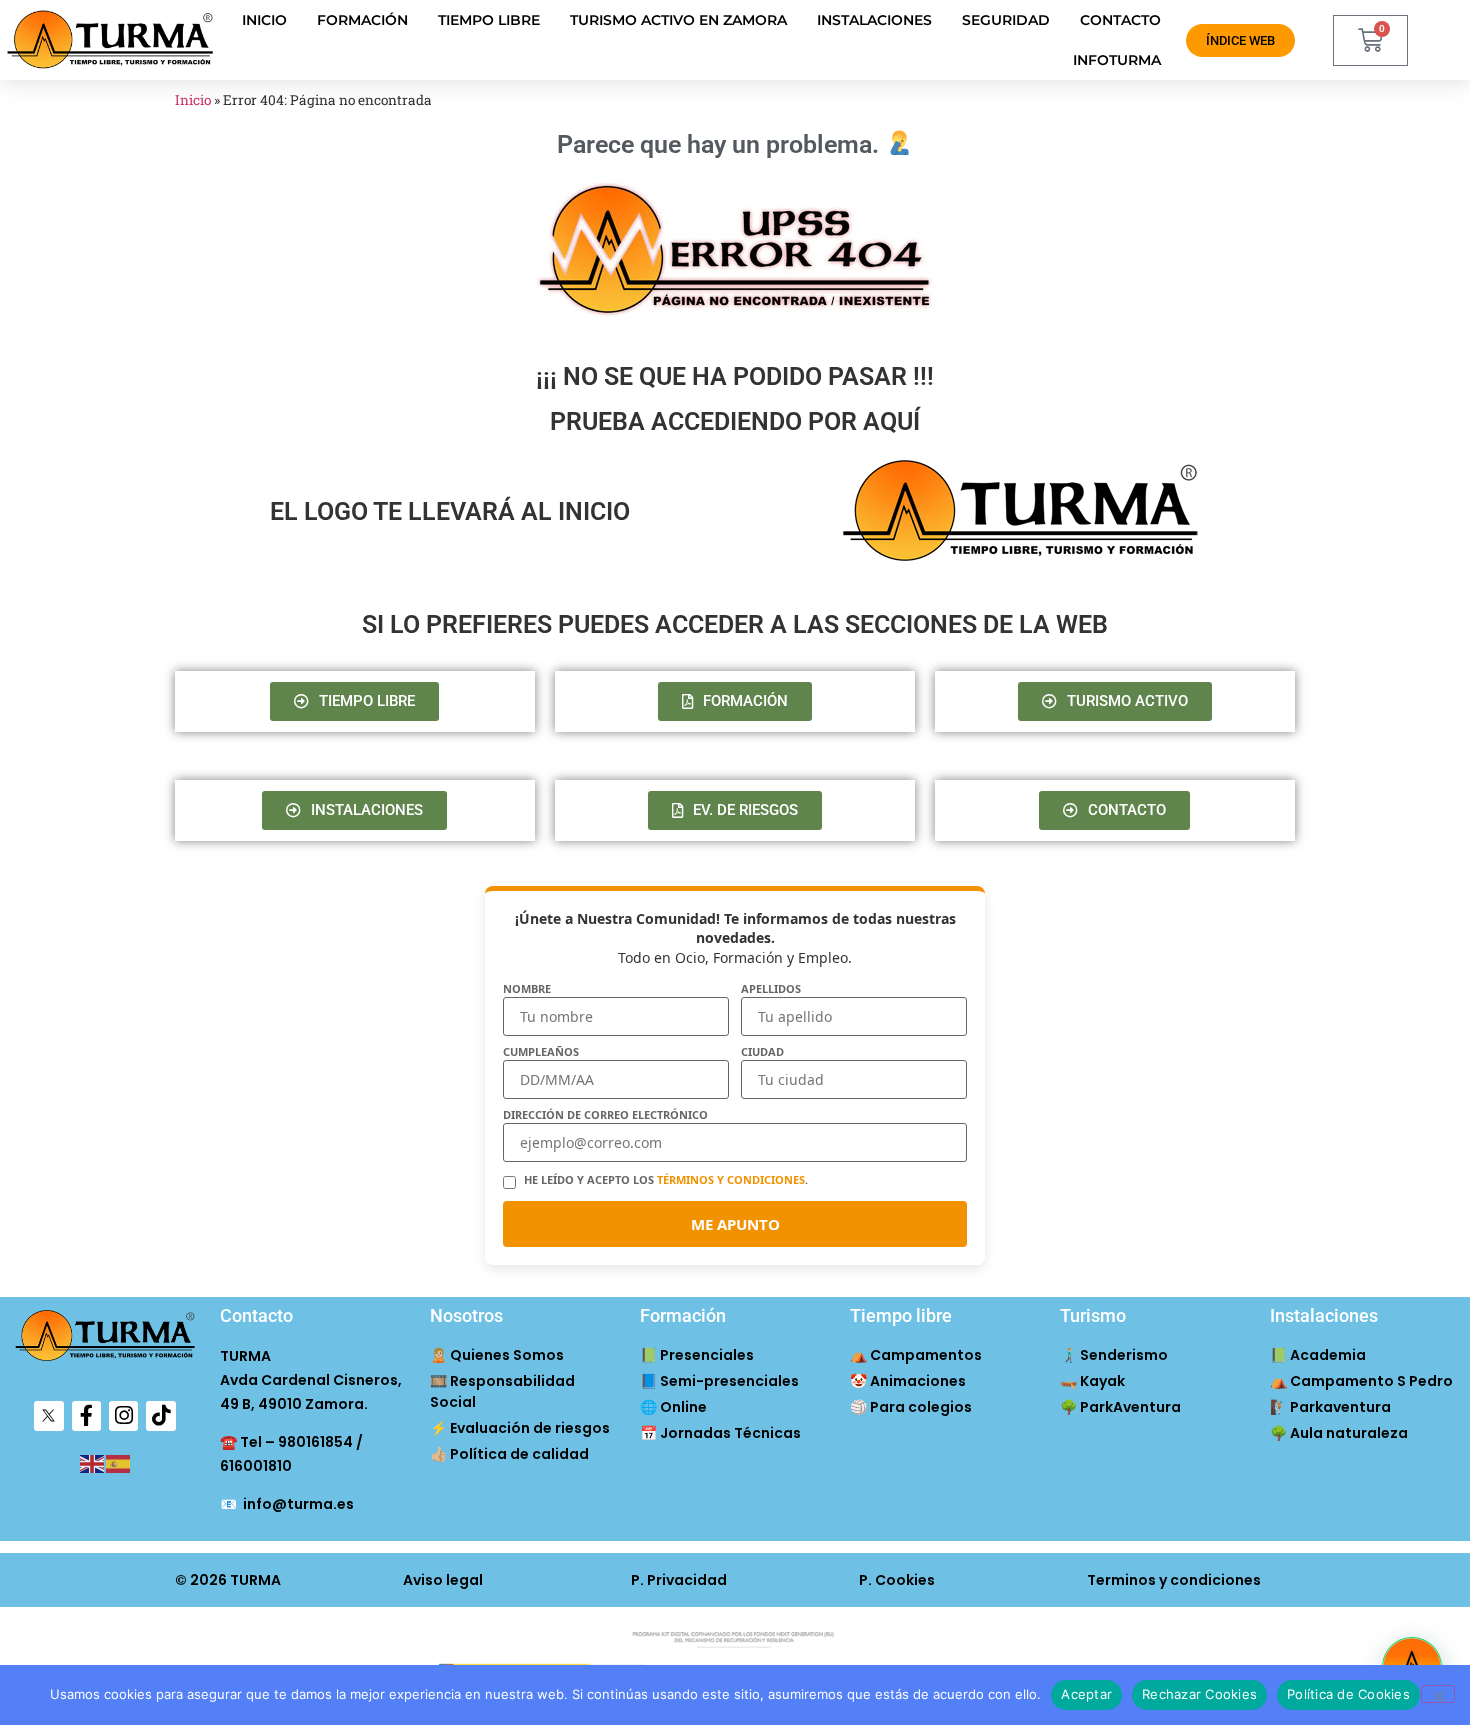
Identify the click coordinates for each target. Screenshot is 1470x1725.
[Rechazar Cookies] (1438, 1694)
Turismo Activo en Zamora (678, 20)
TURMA (245, 1356)
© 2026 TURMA (228, 1580)
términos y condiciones (731, 1179)
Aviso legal (443, 1580)
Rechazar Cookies (1199, 1694)
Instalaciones (874, 20)
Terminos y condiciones (1174, 1580)
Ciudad (762, 1051)
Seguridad (1006, 20)
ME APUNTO (735, 1224)
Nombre (527, 988)
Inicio (264, 20)
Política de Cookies (1348, 1694)
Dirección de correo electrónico (605, 1114)
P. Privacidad (679, 1580)
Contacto (1120, 20)
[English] (93, 1463)
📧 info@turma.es (287, 1504)
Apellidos (771, 988)
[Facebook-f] (86, 1415)
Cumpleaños (541, 1051)
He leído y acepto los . (666, 1179)
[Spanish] (119, 1463)
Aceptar (1086, 1694)
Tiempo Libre (489, 20)
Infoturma (1117, 60)
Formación (362, 20)
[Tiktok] (160, 1415)
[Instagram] (123, 1415)
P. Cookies (897, 1580)
